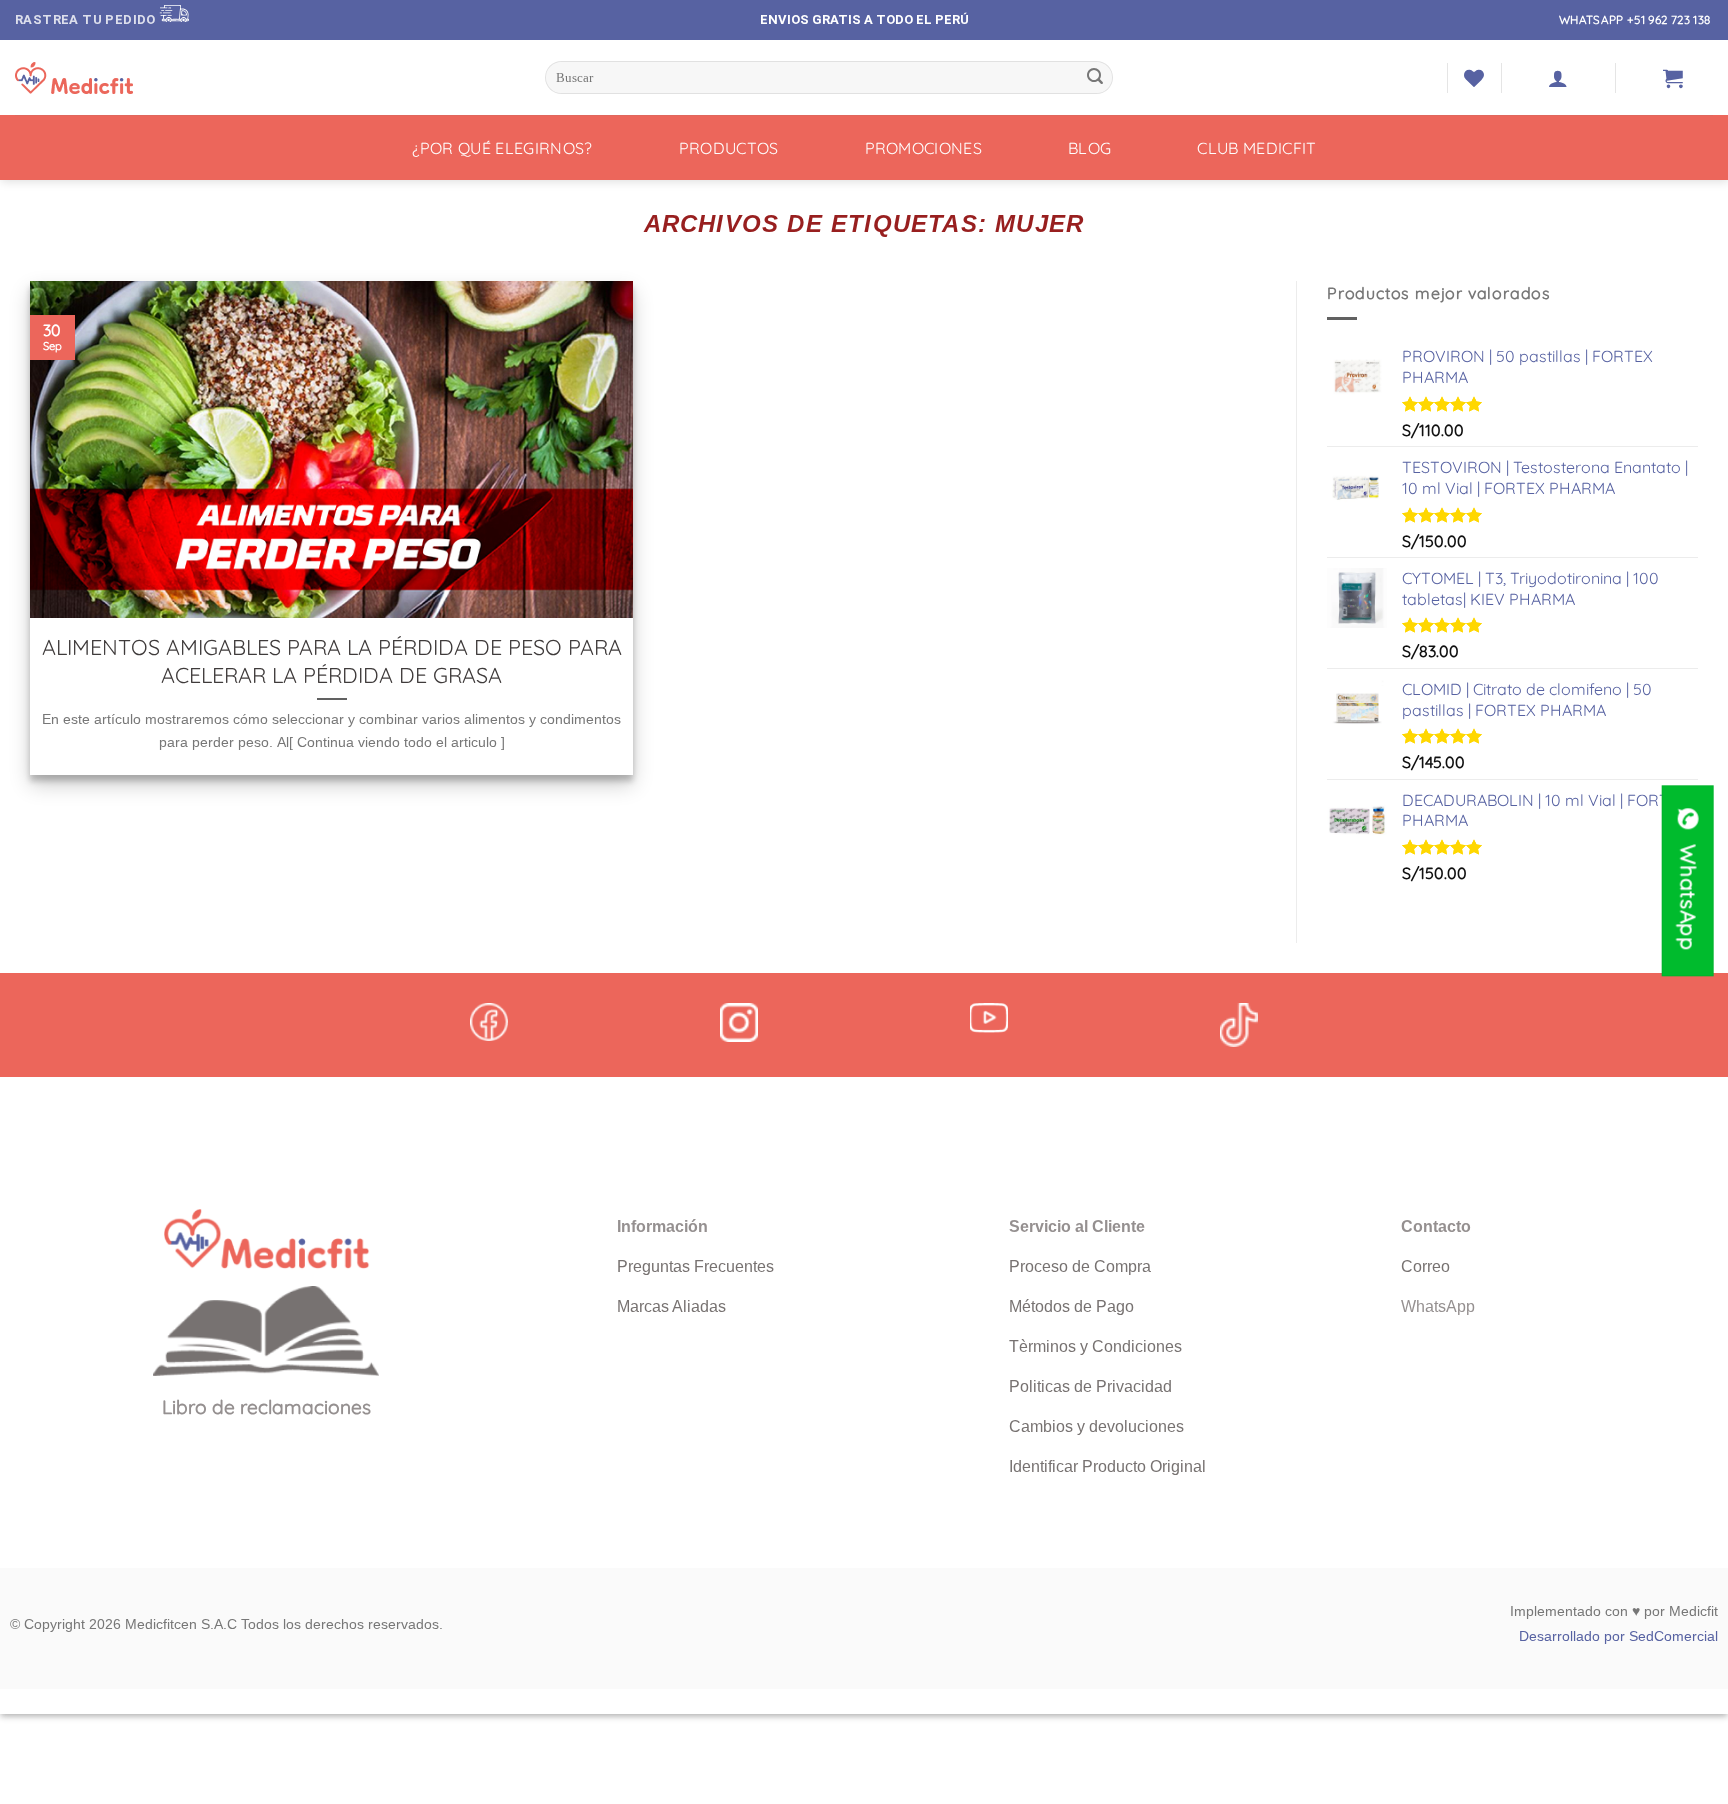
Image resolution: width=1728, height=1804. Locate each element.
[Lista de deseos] (1474, 78)
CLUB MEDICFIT (1256, 148)
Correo (1425, 1266)
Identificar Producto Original (1107, 1466)
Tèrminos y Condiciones (1095, 1346)
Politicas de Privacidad (1090, 1386)
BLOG (1089, 148)
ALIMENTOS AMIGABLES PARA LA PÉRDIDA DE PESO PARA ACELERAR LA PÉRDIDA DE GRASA (332, 660)
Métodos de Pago (1071, 1306)
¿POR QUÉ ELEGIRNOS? (502, 148)
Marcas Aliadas (671, 1306)
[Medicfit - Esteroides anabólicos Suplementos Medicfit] (115, 78)
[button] (1558, 78)
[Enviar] (1095, 78)
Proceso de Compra (1080, 1266)
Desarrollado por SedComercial (1618, 1636)
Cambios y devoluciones (1096, 1426)
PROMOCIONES (924, 148)
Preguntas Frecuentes (695, 1266)
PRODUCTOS (729, 148)
